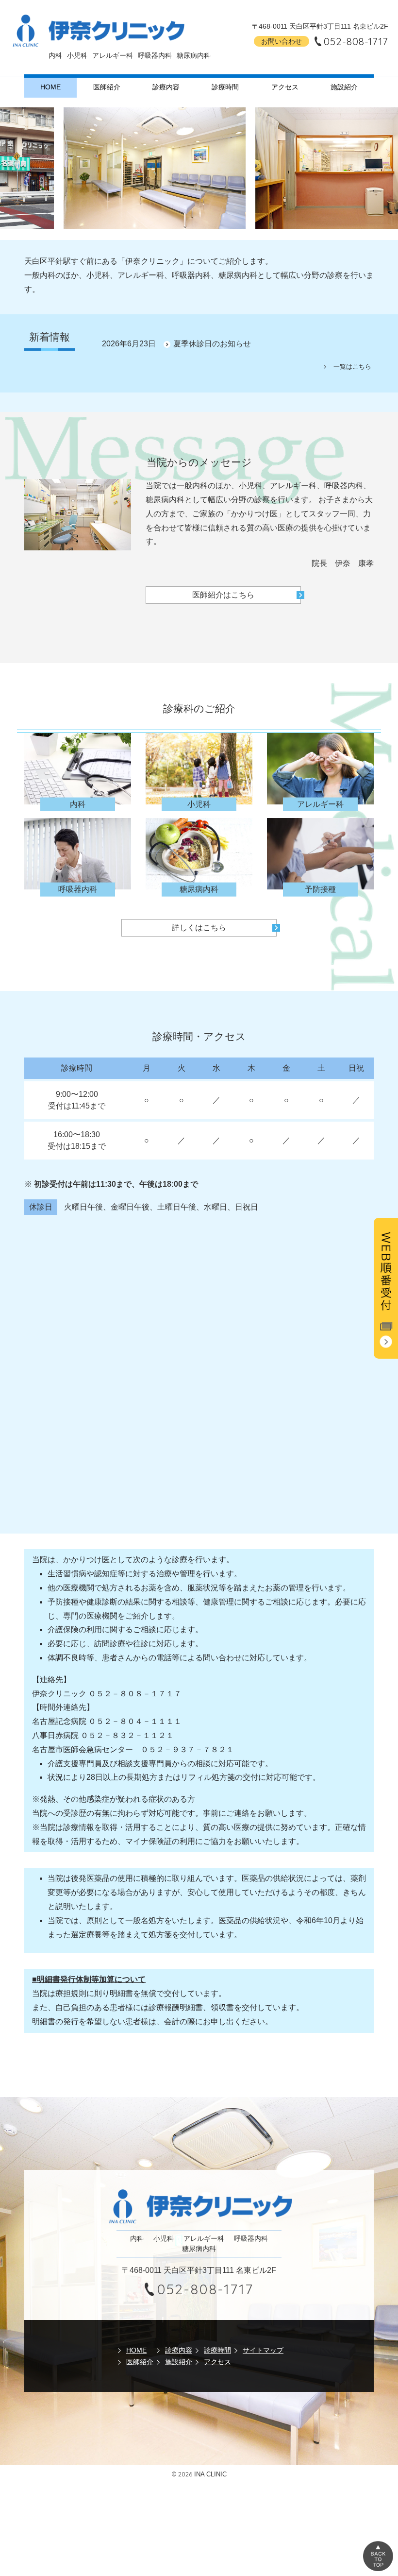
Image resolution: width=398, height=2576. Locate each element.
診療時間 (225, 87)
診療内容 (166, 87)
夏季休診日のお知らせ (212, 344)
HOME (50, 87)
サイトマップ (263, 2350)
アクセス (285, 87)
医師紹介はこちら (223, 595)
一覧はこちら (352, 367)
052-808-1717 (356, 42)
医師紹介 (107, 87)
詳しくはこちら (199, 928)
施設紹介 (344, 87)
